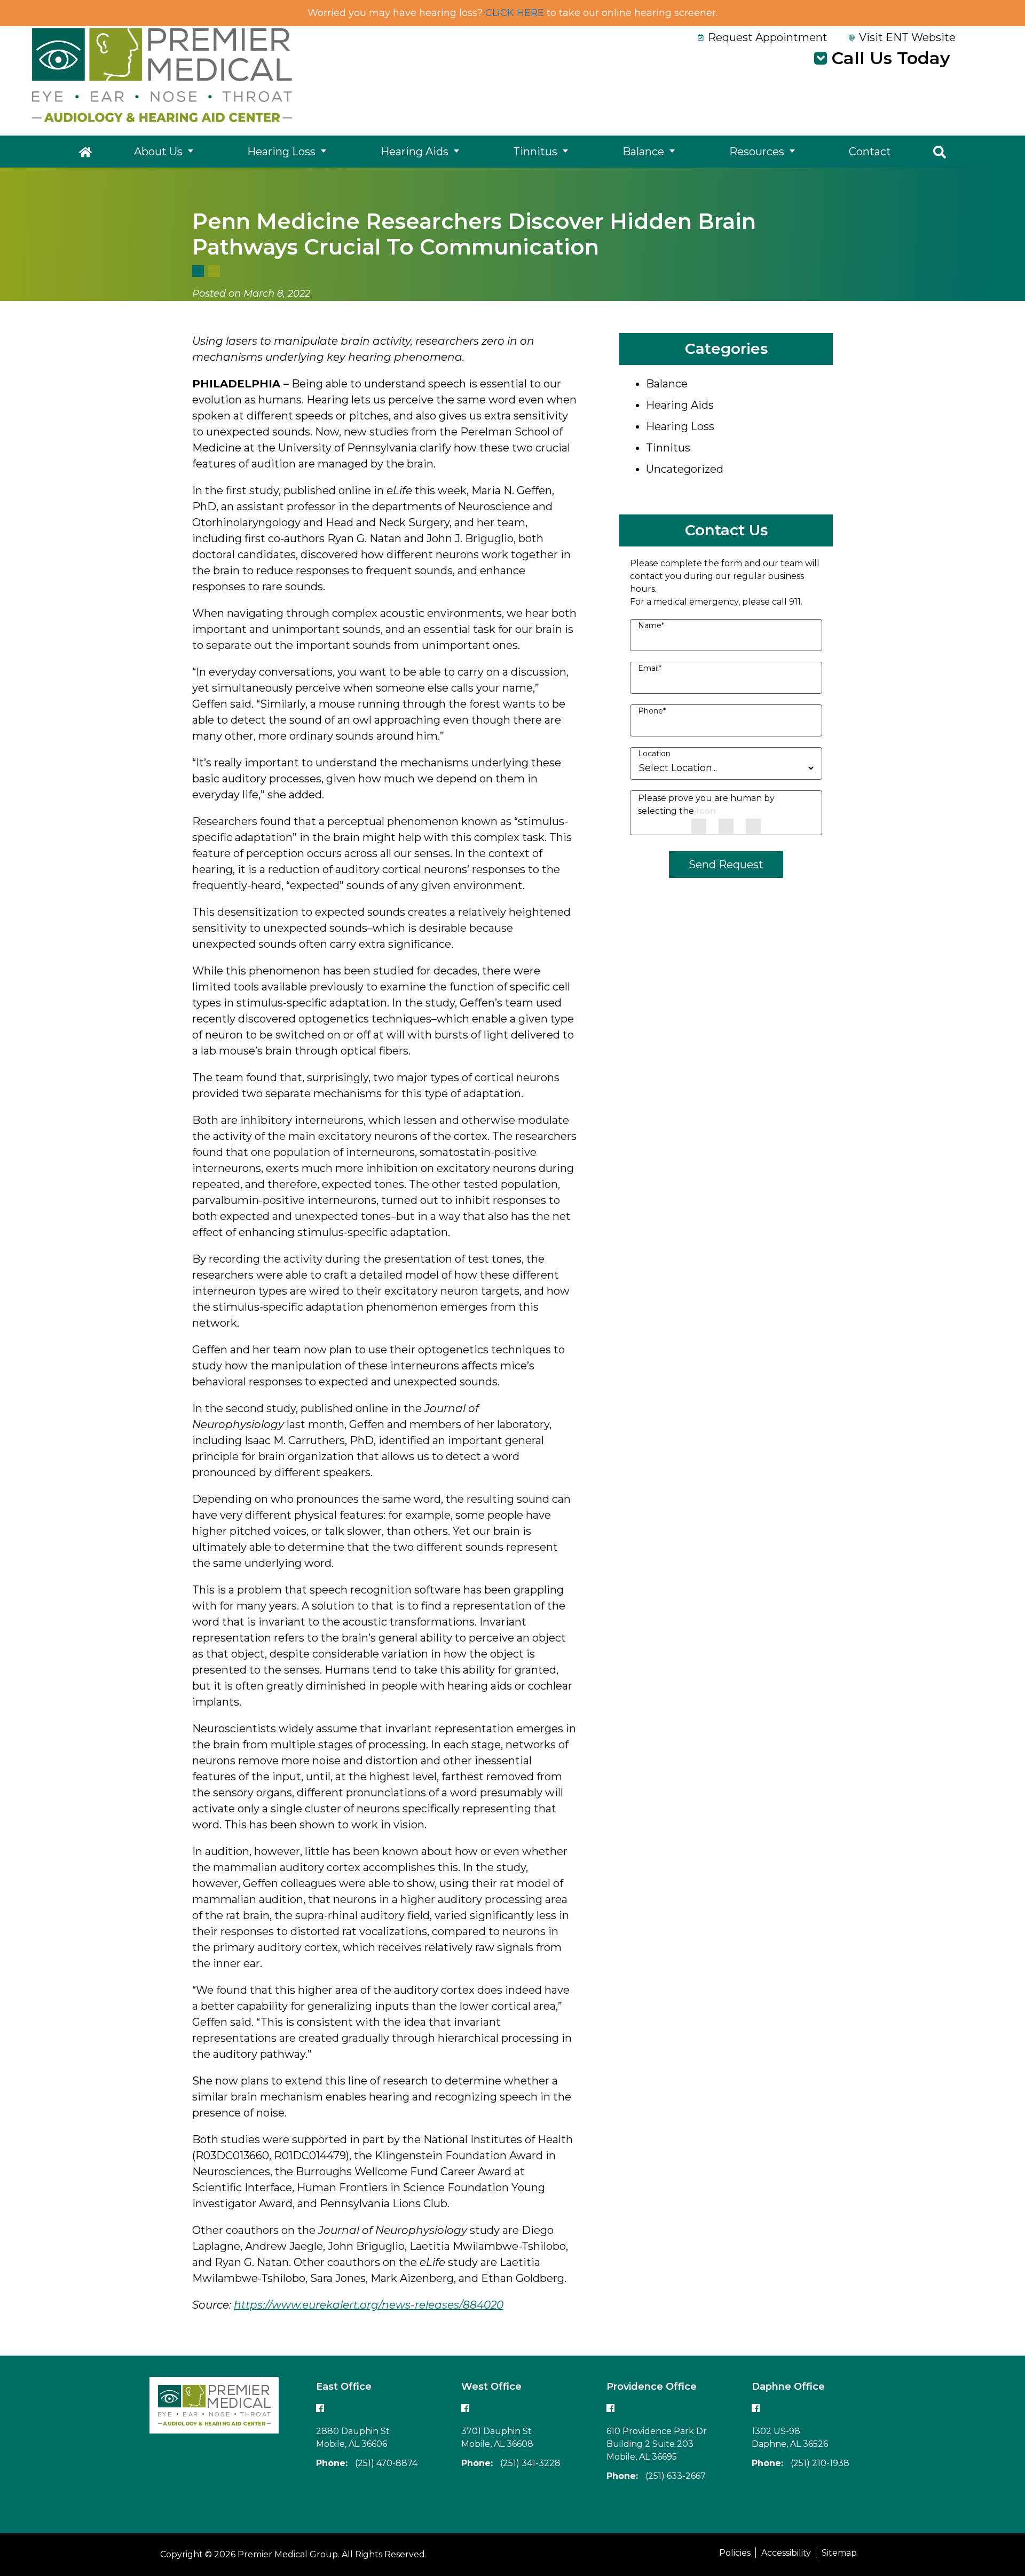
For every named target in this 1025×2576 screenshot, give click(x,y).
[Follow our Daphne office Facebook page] (756, 2408)
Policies (735, 2553)
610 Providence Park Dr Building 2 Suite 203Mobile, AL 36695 (657, 2444)
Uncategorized (685, 469)
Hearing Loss (281, 152)
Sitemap (839, 2553)
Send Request (726, 865)
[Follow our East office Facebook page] (320, 2408)
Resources (757, 152)
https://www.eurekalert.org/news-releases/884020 (369, 2305)
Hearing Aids (415, 152)
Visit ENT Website (907, 37)
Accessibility (786, 2553)
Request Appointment (768, 37)
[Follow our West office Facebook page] (466, 2408)
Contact (870, 152)
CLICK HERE (515, 13)
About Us (158, 152)
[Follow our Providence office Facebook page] (611, 2408)
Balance (643, 152)
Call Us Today (891, 58)
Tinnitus (535, 152)
